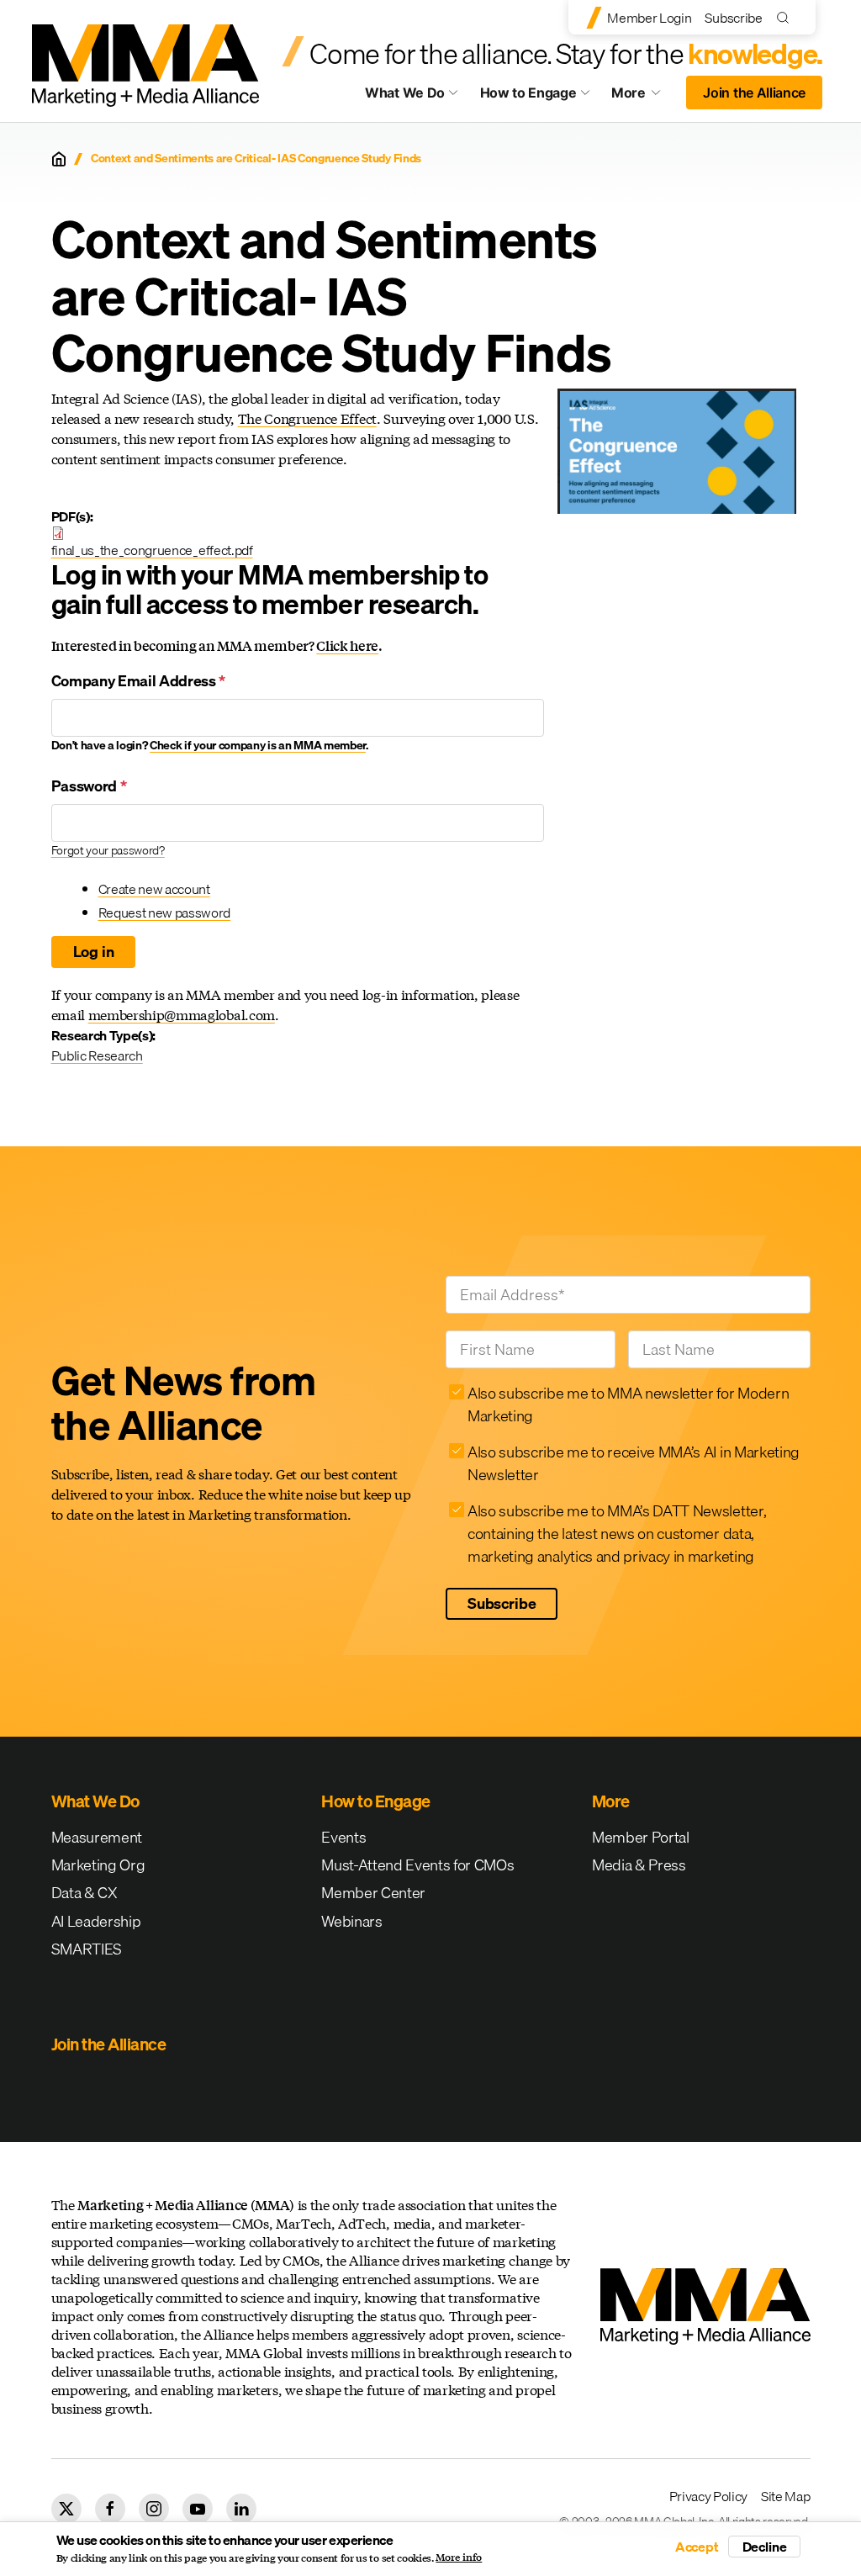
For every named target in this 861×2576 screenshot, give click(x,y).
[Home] (59, 159)
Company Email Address (139, 681)
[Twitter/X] (66, 2509)
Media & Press (639, 1865)
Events (343, 1837)
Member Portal (641, 1837)
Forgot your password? (108, 850)
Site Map (785, 2496)
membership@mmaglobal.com (182, 1015)
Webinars (351, 1921)
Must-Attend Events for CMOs (417, 1865)
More (644, 97)
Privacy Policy (709, 2496)
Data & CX (85, 1893)
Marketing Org (98, 1865)
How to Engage (528, 93)
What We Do (405, 93)
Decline (765, 2547)
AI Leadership (96, 1921)
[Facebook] (110, 2509)
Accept (697, 2547)
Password (89, 786)
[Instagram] (154, 2509)
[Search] (787, 17)
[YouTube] (198, 2509)
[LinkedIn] (241, 2509)
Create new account (154, 889)
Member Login (649, 18)
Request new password (165, 912)
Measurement (97, 1837)
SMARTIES (87, 1949)
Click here (347, 645)
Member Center (373, 1893)
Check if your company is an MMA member (258, 745)
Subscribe (733, 18)
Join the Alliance (754, 93)
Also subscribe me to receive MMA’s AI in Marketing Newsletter (634, 1463)
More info (459, 2557)
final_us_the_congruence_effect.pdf (152, 550)
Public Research (97, 1055)
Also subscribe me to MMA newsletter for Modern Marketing (628, 1404)
